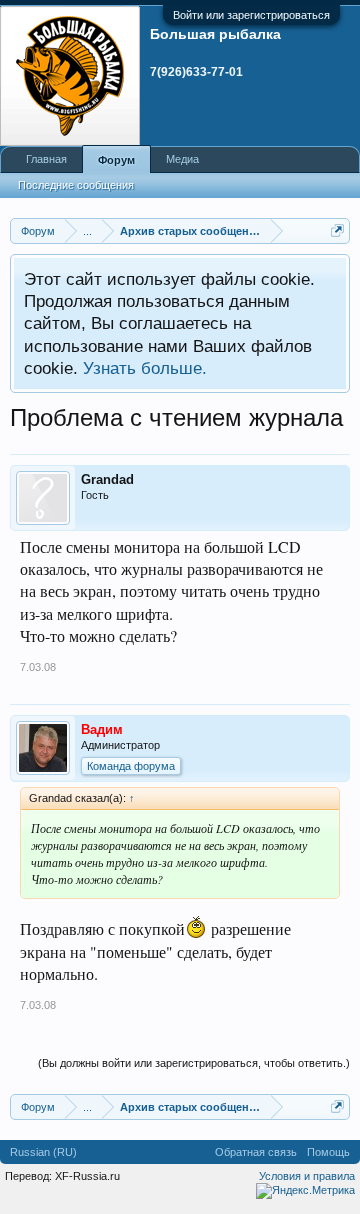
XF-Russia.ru (87, 1176)
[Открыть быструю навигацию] (337, 230)
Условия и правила (307, 1176)
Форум (116, 160)
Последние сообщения (76, 185)
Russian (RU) (43, 1152)
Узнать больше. (145, 368)
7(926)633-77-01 (196, 72)
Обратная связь (256, 1152)
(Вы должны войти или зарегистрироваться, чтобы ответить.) (194, 1063)
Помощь (328, 1152)
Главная (46, 159)
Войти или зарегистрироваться (251, 15)
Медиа (182, 159)
